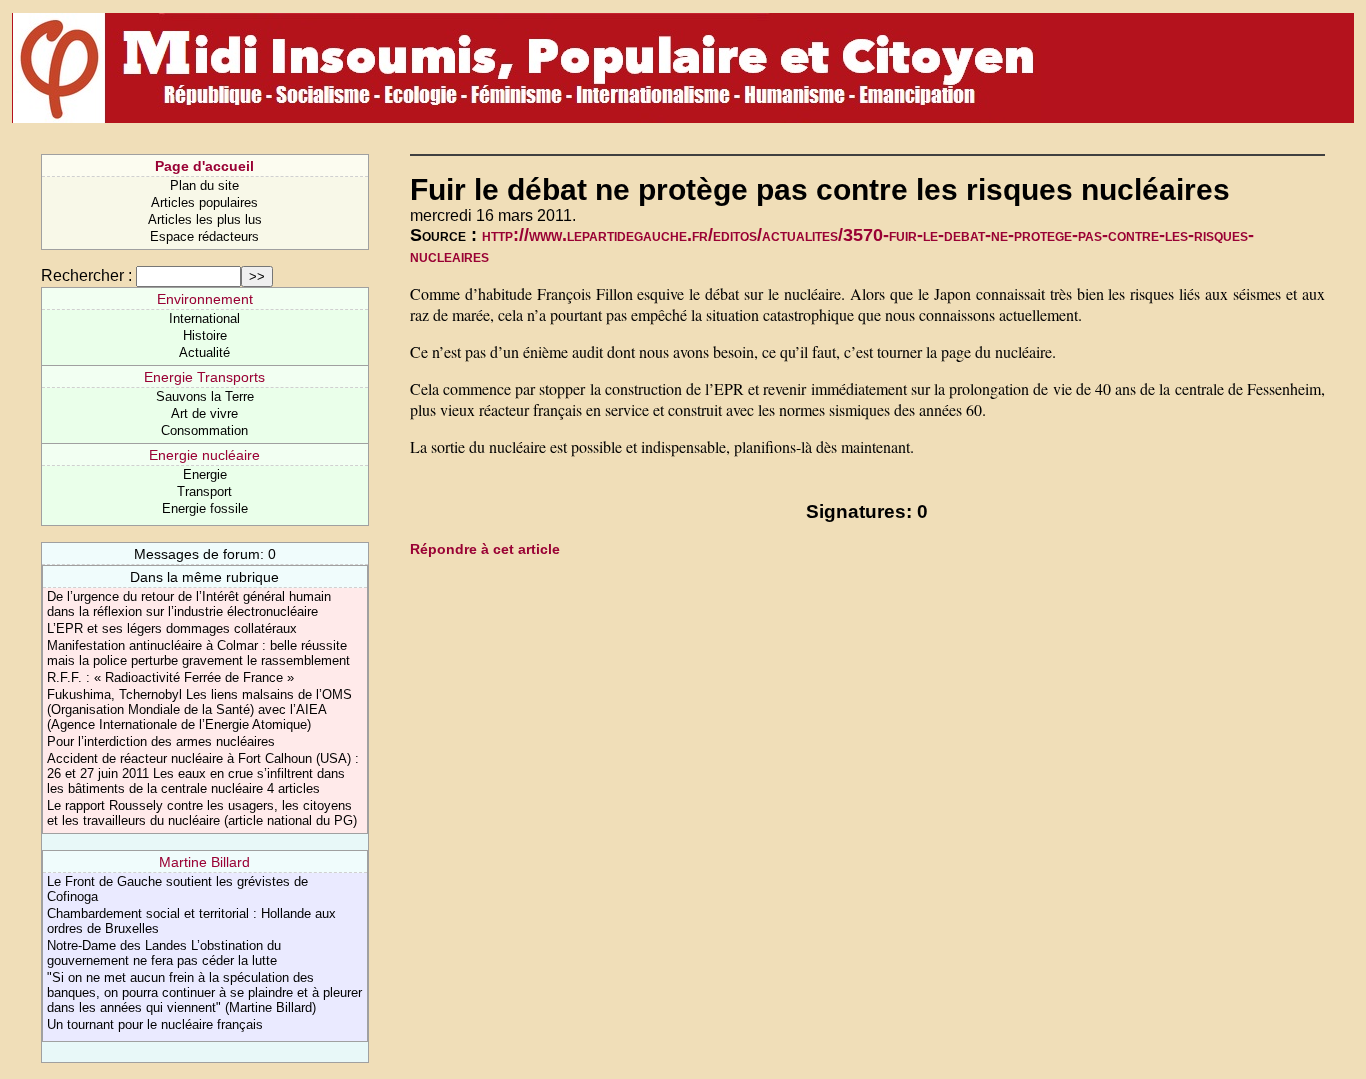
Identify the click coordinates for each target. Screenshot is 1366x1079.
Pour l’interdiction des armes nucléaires (161, 741)
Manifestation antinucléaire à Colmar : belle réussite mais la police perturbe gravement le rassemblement (198, 653)
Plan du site (204, 185)
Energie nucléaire (204, 455)
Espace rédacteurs (204, 236)
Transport (204, 491)
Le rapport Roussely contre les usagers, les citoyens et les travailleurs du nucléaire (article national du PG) (202, 813)
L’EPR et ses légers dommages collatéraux (172, 628)
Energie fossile (205, 508)
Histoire (205, 335)
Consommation (204, 430)
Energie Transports (204, 377)
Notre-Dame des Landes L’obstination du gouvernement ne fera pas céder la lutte (164, 953)
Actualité (204, 352)
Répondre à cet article (485, 549)
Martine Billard (204, 862)
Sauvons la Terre (205, 396)
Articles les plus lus (205, 219)
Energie (205, 474)
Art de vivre (204, 413)
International (204, 318)
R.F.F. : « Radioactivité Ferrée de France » (170, 677)
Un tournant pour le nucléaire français (155, 1024)
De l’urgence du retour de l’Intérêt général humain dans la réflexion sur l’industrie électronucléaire (189, 604)
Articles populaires (204, 202)
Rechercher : (86, 275)
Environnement (205, 299)
